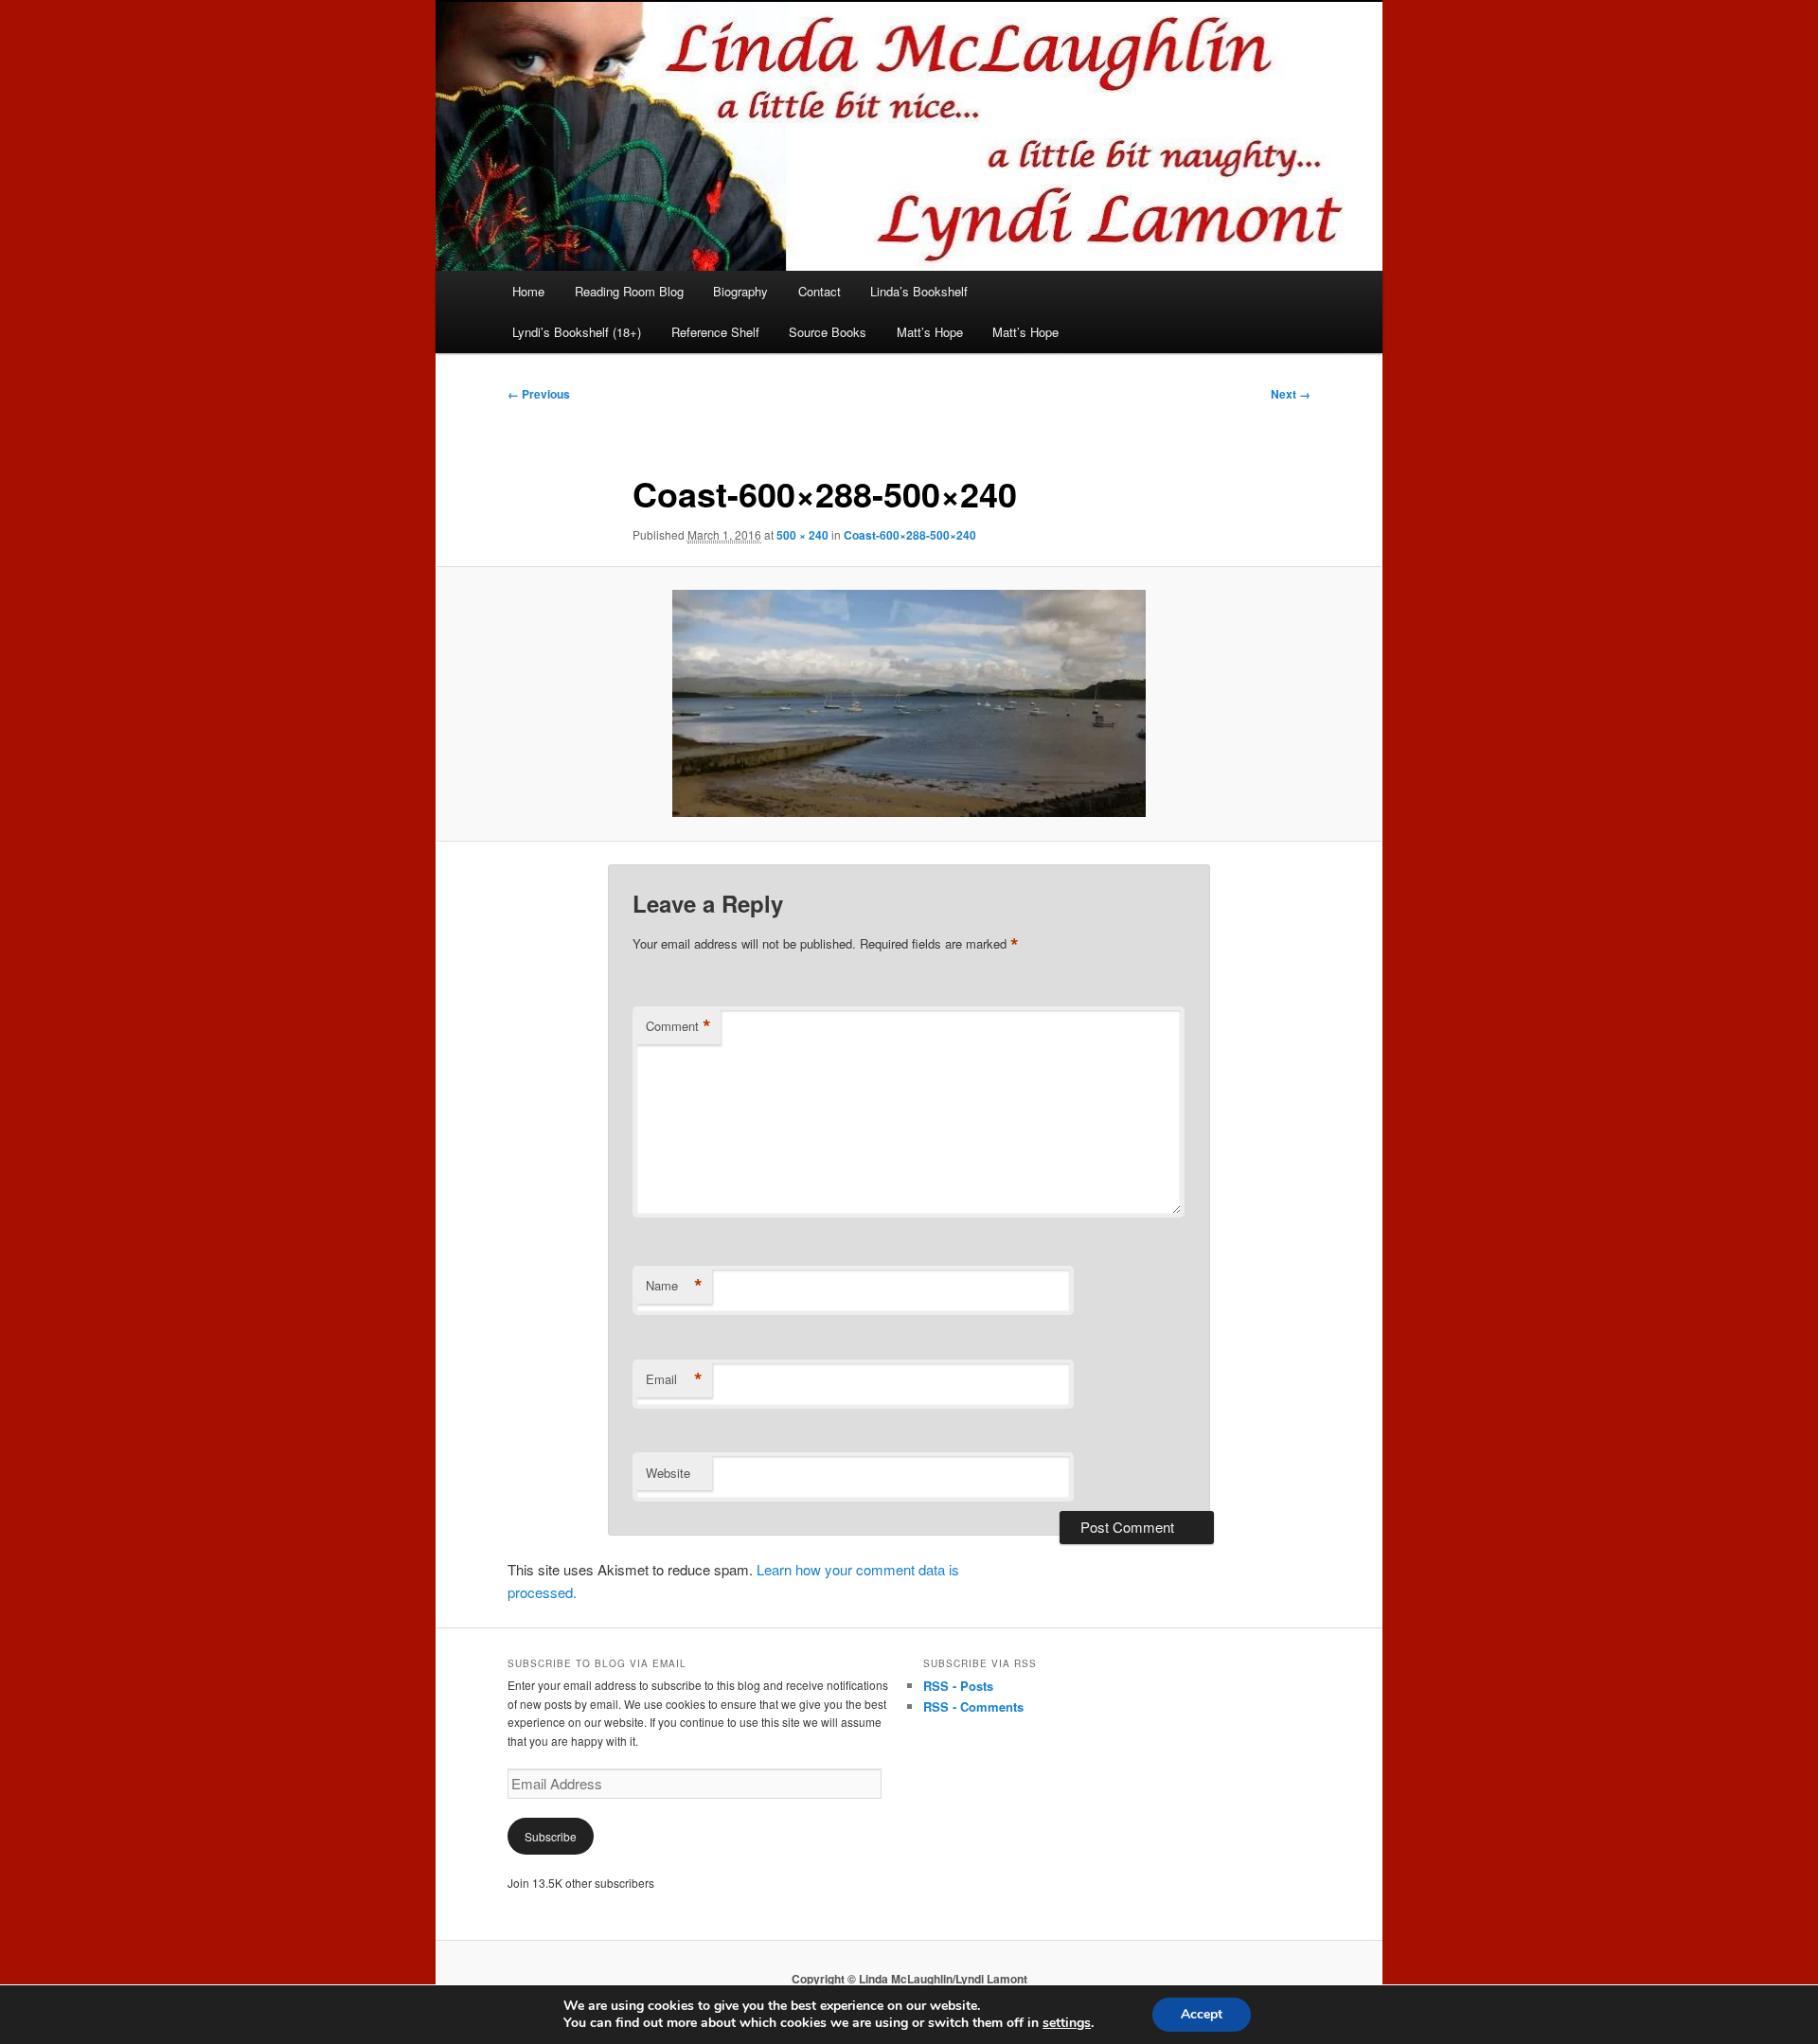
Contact (820, 291)
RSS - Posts (958, 1686)
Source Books (828, 332)
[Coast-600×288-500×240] (909, 703)
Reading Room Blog (629, 291)
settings (1067, 2023)
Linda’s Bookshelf (919, 291)
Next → (1291, 394)
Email (674, 1379)
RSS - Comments (973, 1706)
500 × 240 (802, 535)
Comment (678, 1026)
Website (668, 1473)
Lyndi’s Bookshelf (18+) (577, 332)
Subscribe (551, 1836)
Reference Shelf (715, 332)
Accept (1202, 2014)
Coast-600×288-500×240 (910, 535)
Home (528, 291)
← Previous (539, 394)
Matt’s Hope (930, 332)
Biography (740, 291)
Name (674, 1286)
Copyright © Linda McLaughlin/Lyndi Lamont (909, 1979)
